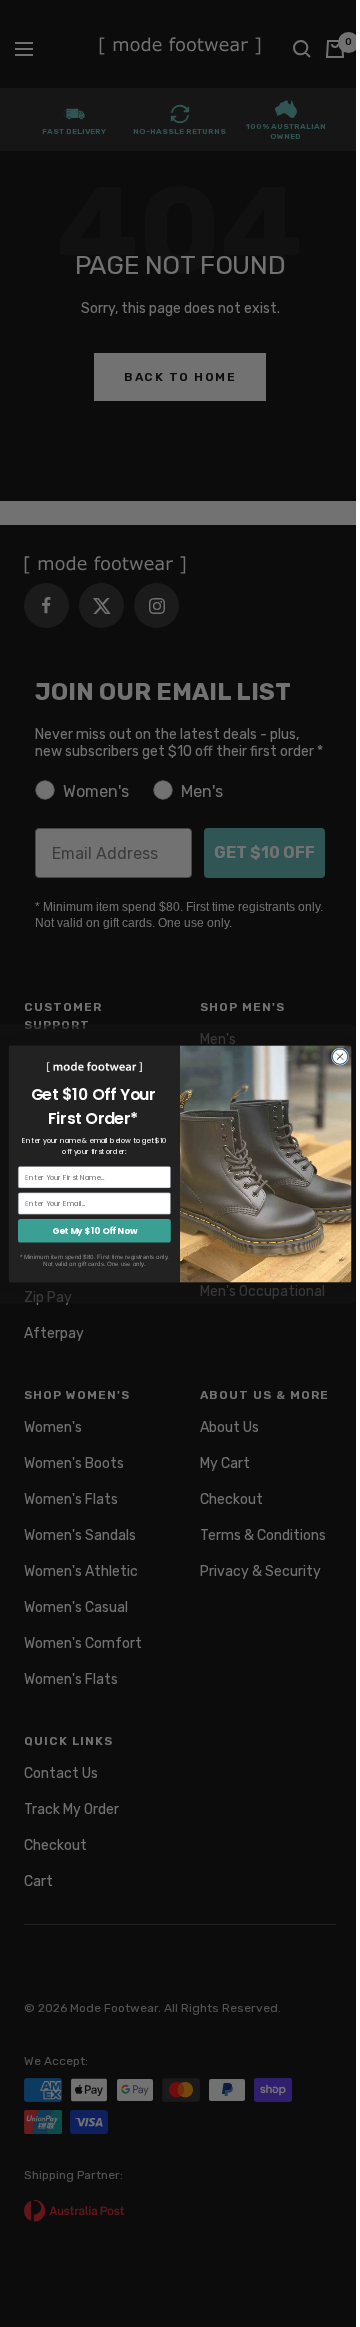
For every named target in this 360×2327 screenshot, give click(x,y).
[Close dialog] (339, 1055)
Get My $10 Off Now (95, 1230)
